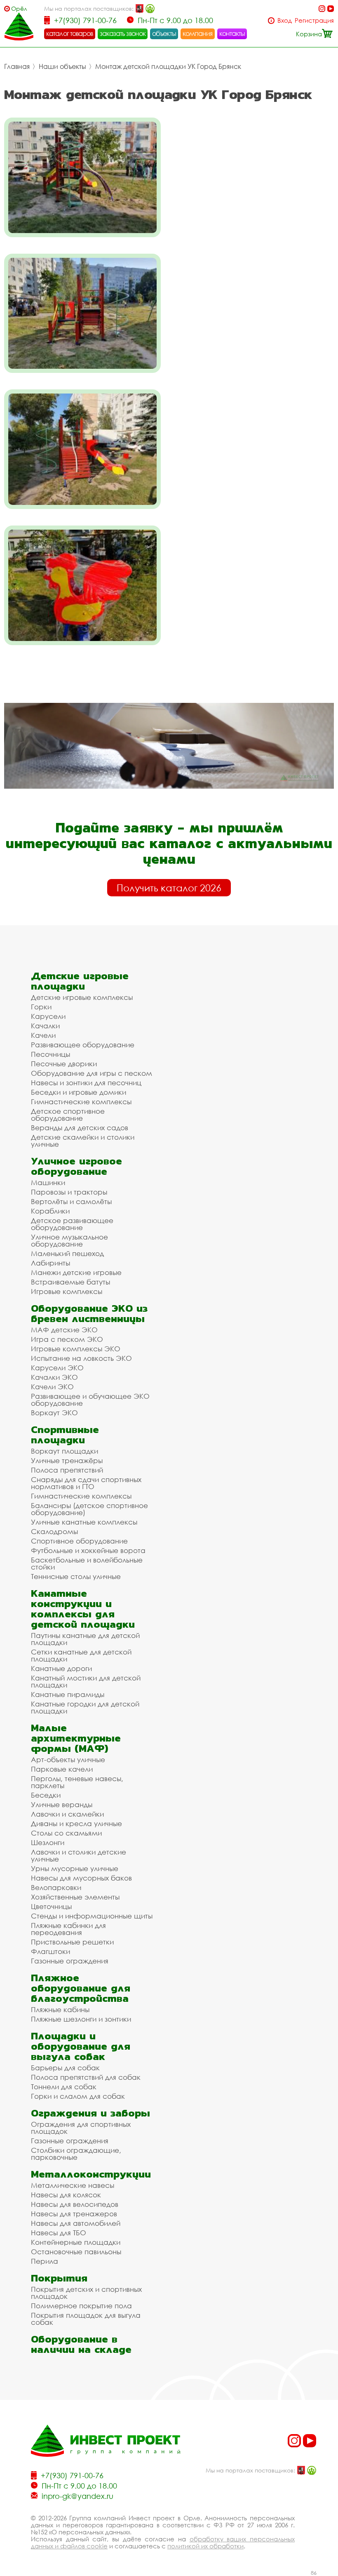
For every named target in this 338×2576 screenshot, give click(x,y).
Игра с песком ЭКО (67, 1339)
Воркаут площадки (65, 1451)
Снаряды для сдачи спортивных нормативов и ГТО (86, 1483)
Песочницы (50, 1054)
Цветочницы (51, 1906)
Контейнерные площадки (76, 2242)
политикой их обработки (205, 2546)
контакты (232, 33)
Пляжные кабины (60, 2009)
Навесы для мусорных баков (81, 1878)
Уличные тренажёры (67, 1460)
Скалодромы (54, 1531)
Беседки (46, 1795)
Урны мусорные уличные (75, 1868)
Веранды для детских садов (80, 1128)
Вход (285, 20)
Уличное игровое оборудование (76, 1166)
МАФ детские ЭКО (64, 1330)
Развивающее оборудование (83, 1045)
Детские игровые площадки (80, 981)
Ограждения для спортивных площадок (81, 2128)
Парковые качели (62, 1769)
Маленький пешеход (67, 1253)
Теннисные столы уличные (76, 1576)
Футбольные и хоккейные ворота (88, 1550)
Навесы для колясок (66, 2195)
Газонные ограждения (70, 1961)
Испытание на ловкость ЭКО (81, 1358)
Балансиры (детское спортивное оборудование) (89, 1509)
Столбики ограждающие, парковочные (76, 2154)
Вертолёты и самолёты (71, 1201)
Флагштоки (50, 1951)
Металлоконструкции (91, 2174)
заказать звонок (123, 33)
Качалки (45, 1026)
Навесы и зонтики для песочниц (86, 1083)
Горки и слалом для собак (78, 2096)
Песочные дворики (64, 1064)
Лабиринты (50, 1263)
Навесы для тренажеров (74, 2214)
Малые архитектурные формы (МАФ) (76, 1738)
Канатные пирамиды (68, 1694)
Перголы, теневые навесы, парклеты (77, 1782)
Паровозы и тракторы (69, 1192)
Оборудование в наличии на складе (81, 2344)
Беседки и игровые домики (79, 1092)
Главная (17, 66)
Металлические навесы (73, 2185)
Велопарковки (56, 1887)
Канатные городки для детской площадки (85, 1707)
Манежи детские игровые (76, 1272)
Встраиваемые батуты (70, 1282)
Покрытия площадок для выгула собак (86, 2319)
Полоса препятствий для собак (86, 2077)
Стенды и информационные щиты (92, 1916)
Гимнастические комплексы (81, 1102)
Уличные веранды (62, 1804)
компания (198, 33)
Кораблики (50, 1211)
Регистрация (314, 20)
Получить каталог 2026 (169, 888)
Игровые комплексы (67, 1291)
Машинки (48, 1182)
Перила (45, 2261)
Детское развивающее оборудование (72, 1224)
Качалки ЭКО (54, 1377)
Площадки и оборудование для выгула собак (81, 2046)
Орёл (19, 8)
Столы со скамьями (66, 1833)
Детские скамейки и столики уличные (83, 1141)
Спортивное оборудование (79, 1541)
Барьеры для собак (65, 2068)
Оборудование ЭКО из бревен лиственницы (89, 1313)
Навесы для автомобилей (76, 2223)
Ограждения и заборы (90, 2113)
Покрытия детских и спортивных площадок (86, 2293)
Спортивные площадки (65, 1435)
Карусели (48, 1016)
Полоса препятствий (67, 1470)
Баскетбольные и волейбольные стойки (87, 1563)
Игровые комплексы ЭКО (76, 1349)
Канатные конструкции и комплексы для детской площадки (83, 1609)
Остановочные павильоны (76, 2252)
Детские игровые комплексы (82, 997)
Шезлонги (48, 1842)
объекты (164, 33)
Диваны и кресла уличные (76, 1823)
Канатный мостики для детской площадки (86, 1681)
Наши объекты (62, 66)
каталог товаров (70, 33)
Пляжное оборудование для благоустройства (81, 1988)
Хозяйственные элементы (75, 1897)
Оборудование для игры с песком (92, 1073)
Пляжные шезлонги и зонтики (81, 2019)
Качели (43, 1035)
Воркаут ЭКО (54, 1413)
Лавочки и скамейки (67, 1814)
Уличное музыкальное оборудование (69, 1240)
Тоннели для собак (64, 2087)
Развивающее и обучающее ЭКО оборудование (90, 1400)
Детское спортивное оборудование (68, 1115)
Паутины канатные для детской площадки (85, 1639)
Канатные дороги (61, 1668)
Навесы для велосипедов (75, 2204)
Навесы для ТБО (59, 2233)
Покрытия (59, 2278)
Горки (41, 1007)
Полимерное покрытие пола (81, 2306)
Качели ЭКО (52, 1387)
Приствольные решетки (72, 1942)
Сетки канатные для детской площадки (81, 1655)
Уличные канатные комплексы (84, 1522)
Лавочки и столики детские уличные (79, 1855)
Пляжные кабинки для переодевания (68, 1929)
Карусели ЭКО (57, 1368)
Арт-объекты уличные (68, 1759)
